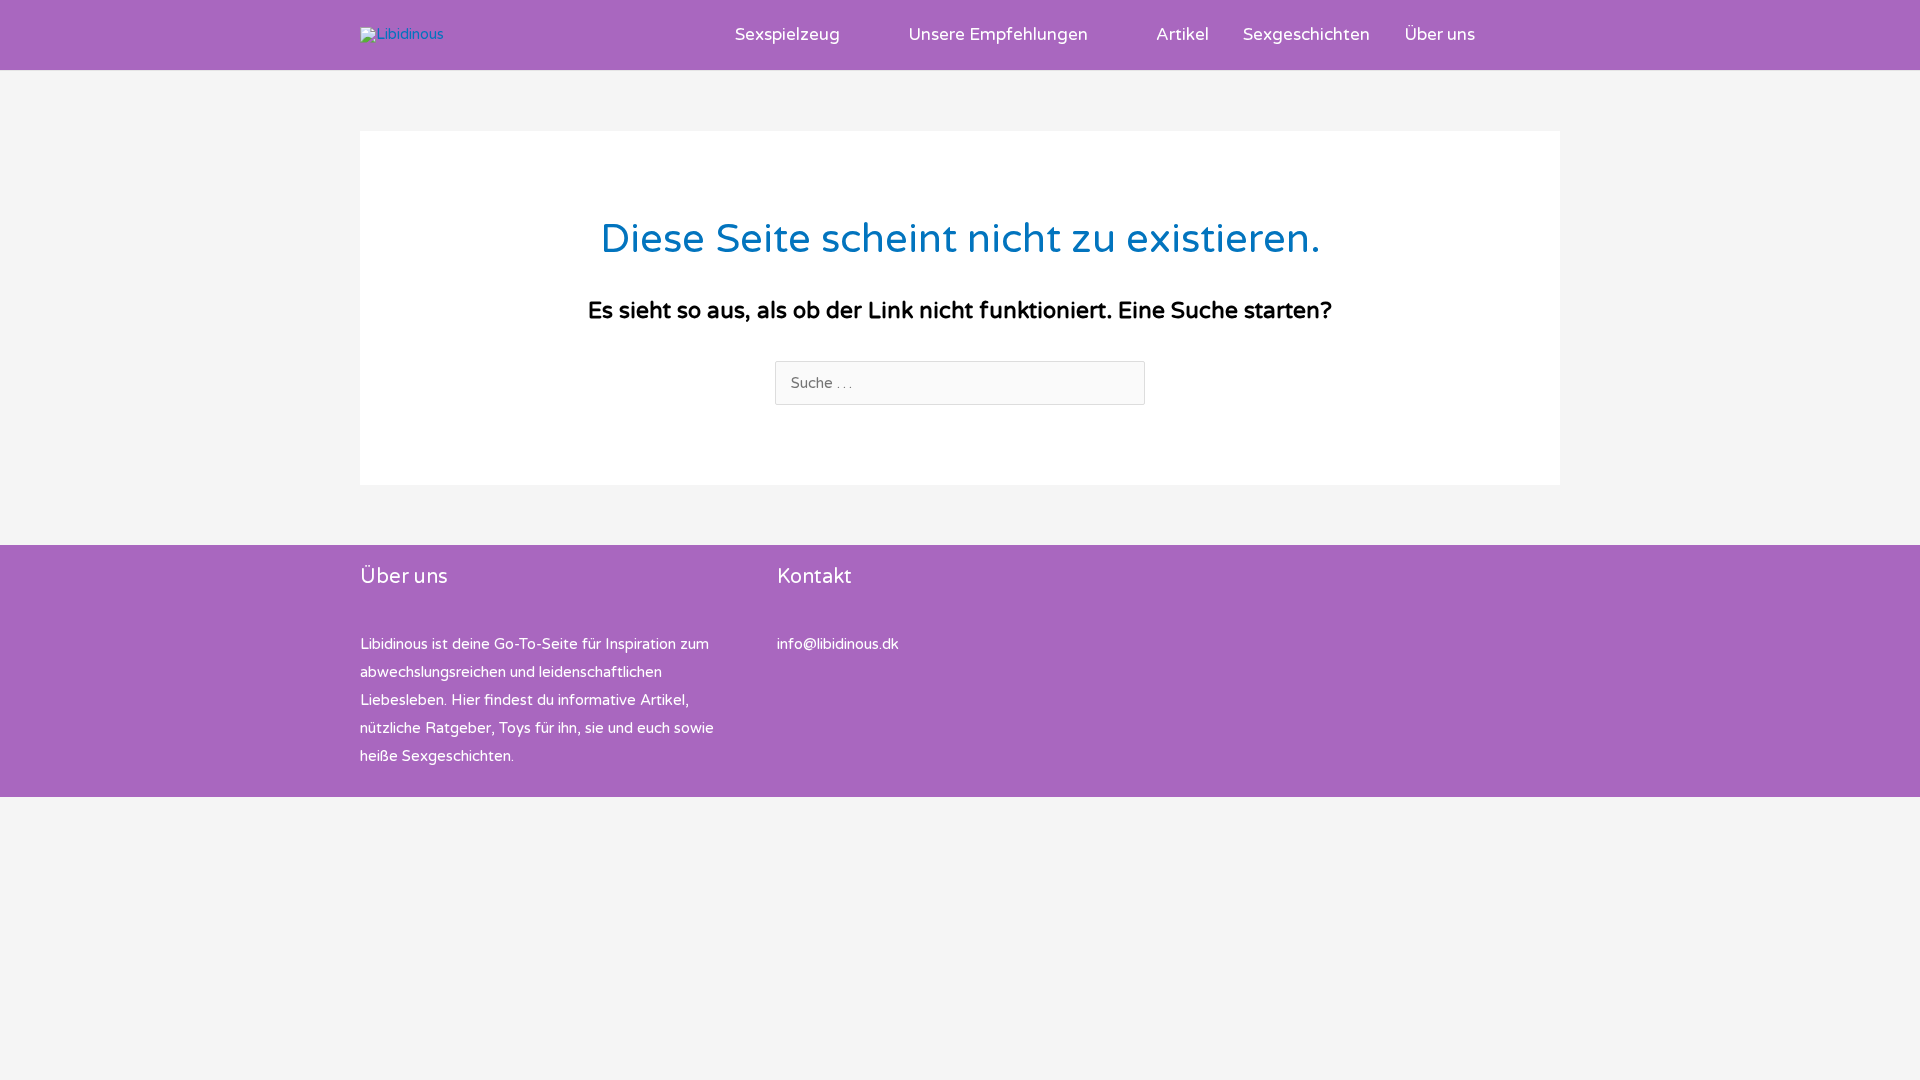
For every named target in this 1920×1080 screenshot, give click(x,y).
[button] (848, 35)
